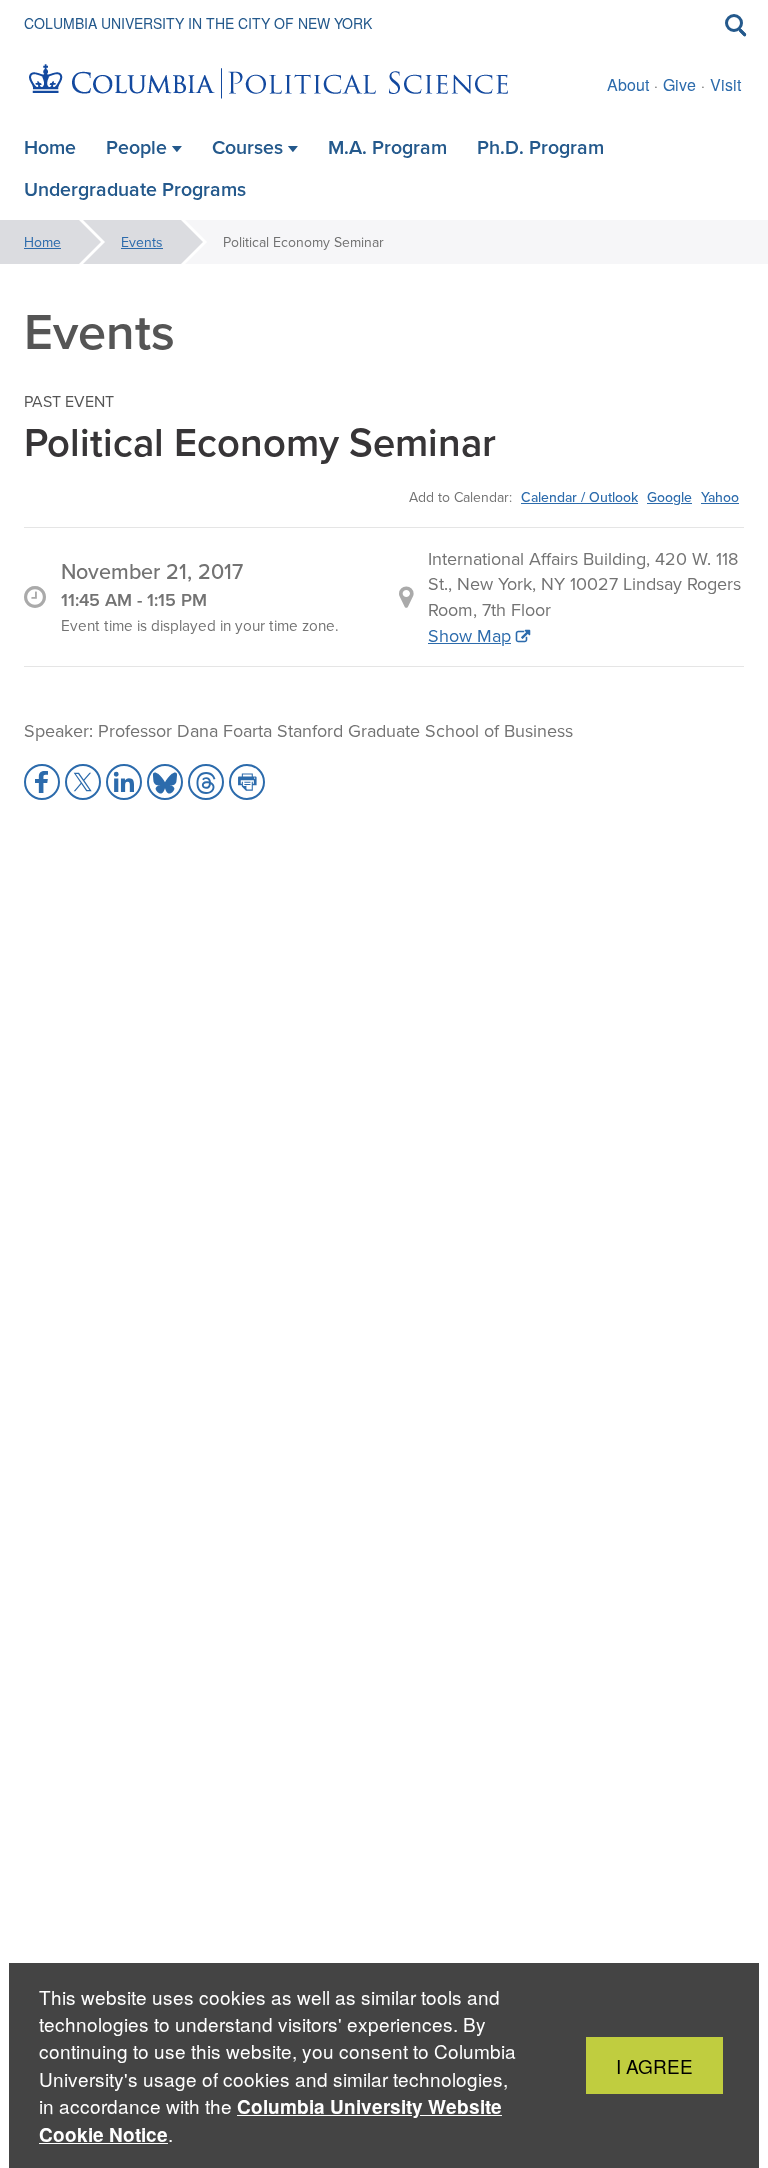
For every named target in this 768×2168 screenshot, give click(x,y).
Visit (725, 84)
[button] (42, 782)
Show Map (469, 635)
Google (669, 497)
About (628, 84)
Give (679, 84)
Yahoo (720, 497)
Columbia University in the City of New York (198, 23)
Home (42, 242)
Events (142, 242)
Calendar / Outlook (579, 497)
